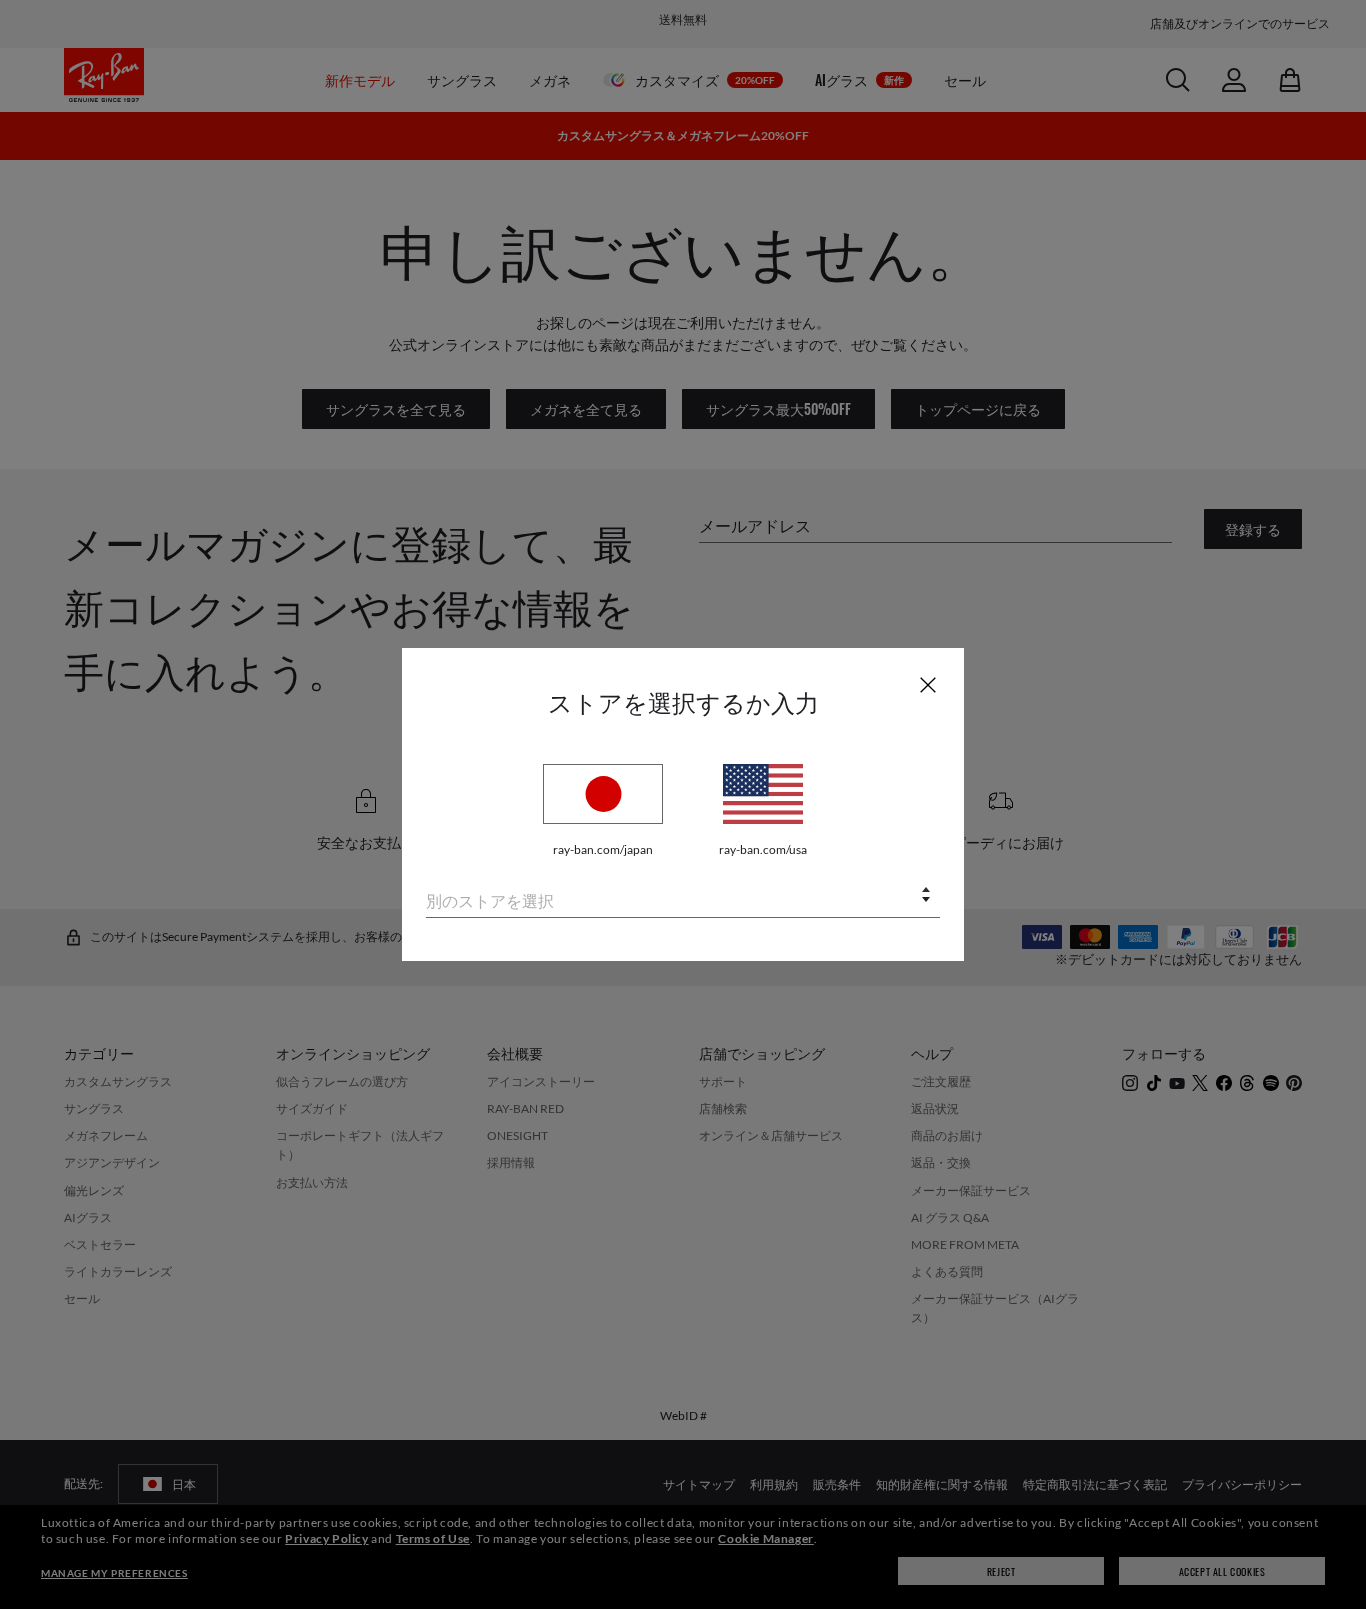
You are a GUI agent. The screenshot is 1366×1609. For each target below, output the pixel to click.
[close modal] (928, 684)
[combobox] (683, 896)
